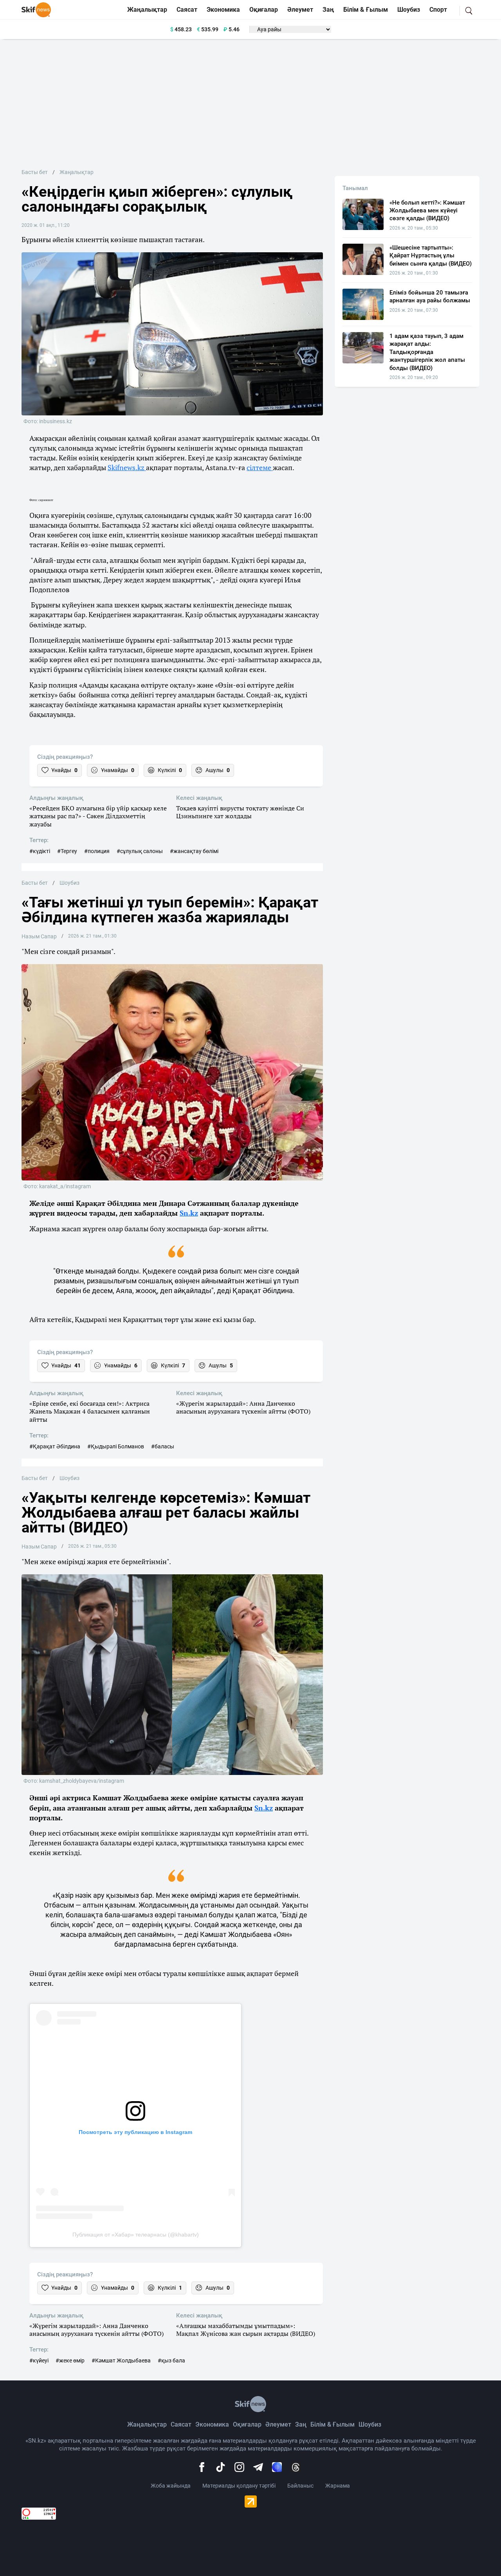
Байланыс (300, 2486)
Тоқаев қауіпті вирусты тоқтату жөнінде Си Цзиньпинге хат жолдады (240, 812)
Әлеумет (300, 10)
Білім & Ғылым (366, 10)
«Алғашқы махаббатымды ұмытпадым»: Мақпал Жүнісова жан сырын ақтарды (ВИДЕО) (246, 2330)
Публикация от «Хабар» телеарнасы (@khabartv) (136, 2235)
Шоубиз (409, 10)
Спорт (438, 10)
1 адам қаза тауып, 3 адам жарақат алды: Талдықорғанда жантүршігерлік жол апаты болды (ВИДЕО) (427, 352)
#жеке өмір (70, 2360)
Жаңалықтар (147, 10)
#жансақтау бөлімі (194, 851)
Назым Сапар (39, 936)
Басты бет (35, 172)
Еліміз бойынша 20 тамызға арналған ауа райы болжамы (430, 296)
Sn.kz (189, 1213)
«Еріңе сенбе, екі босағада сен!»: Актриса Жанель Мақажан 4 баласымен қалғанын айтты (90, 1412)
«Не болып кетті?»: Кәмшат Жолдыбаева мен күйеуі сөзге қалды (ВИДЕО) (427, 211)
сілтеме (260, 467)
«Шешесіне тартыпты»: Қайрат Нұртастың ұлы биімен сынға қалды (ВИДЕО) (431, 256)
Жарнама (338, 2486)
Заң (328, 10)
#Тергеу (67, 851)
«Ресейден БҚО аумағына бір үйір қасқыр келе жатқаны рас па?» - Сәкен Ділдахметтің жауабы (98, 816)
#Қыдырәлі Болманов (116, 1446)
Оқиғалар (264, 10)
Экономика (223, 10)
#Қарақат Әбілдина (55, 1446)
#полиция (97, 851)
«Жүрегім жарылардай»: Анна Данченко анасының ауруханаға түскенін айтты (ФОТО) (243, 1408)
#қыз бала (171, 2360)
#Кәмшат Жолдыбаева (121, 2360)
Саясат (187, 10)
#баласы (163, 1446)
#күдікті (40, 851)
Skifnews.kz (127, 467)
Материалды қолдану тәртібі (239, 2486)
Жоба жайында (171, 2486)
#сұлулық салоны (140, 851)
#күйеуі (39, 2360)
